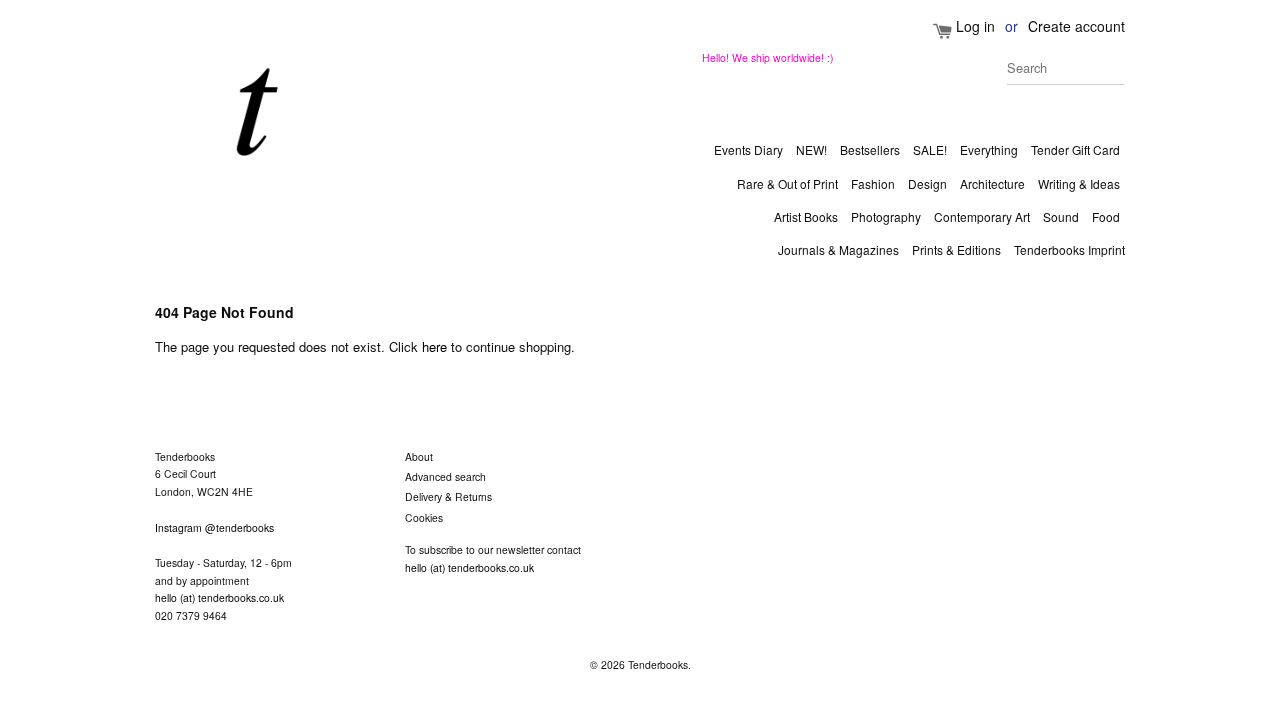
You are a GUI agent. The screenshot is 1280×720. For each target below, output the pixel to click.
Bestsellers (870, 149)
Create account (1076, 26)
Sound (1061, 216)
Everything (989, 149)
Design (927, 183)
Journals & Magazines (838, 249)
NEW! (811, 149)
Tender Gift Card (1075, 149)
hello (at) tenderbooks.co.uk (219, 597)
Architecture (992, 183)
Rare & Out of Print (787, 183)
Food (1106, 216)
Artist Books (806, 216)
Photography (886, 216)
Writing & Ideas (1079, 183)
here (434, 346)
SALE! (930, 149)
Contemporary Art (982, 216)
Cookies (424, 517)
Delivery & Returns (448, 496)
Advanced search (445, 476)
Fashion (873, 183)
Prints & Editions (956, 249)
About (419, 456)
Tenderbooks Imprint (1069, 249)
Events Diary (748, 149)
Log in (975, 26)
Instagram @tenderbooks (214, 527)
